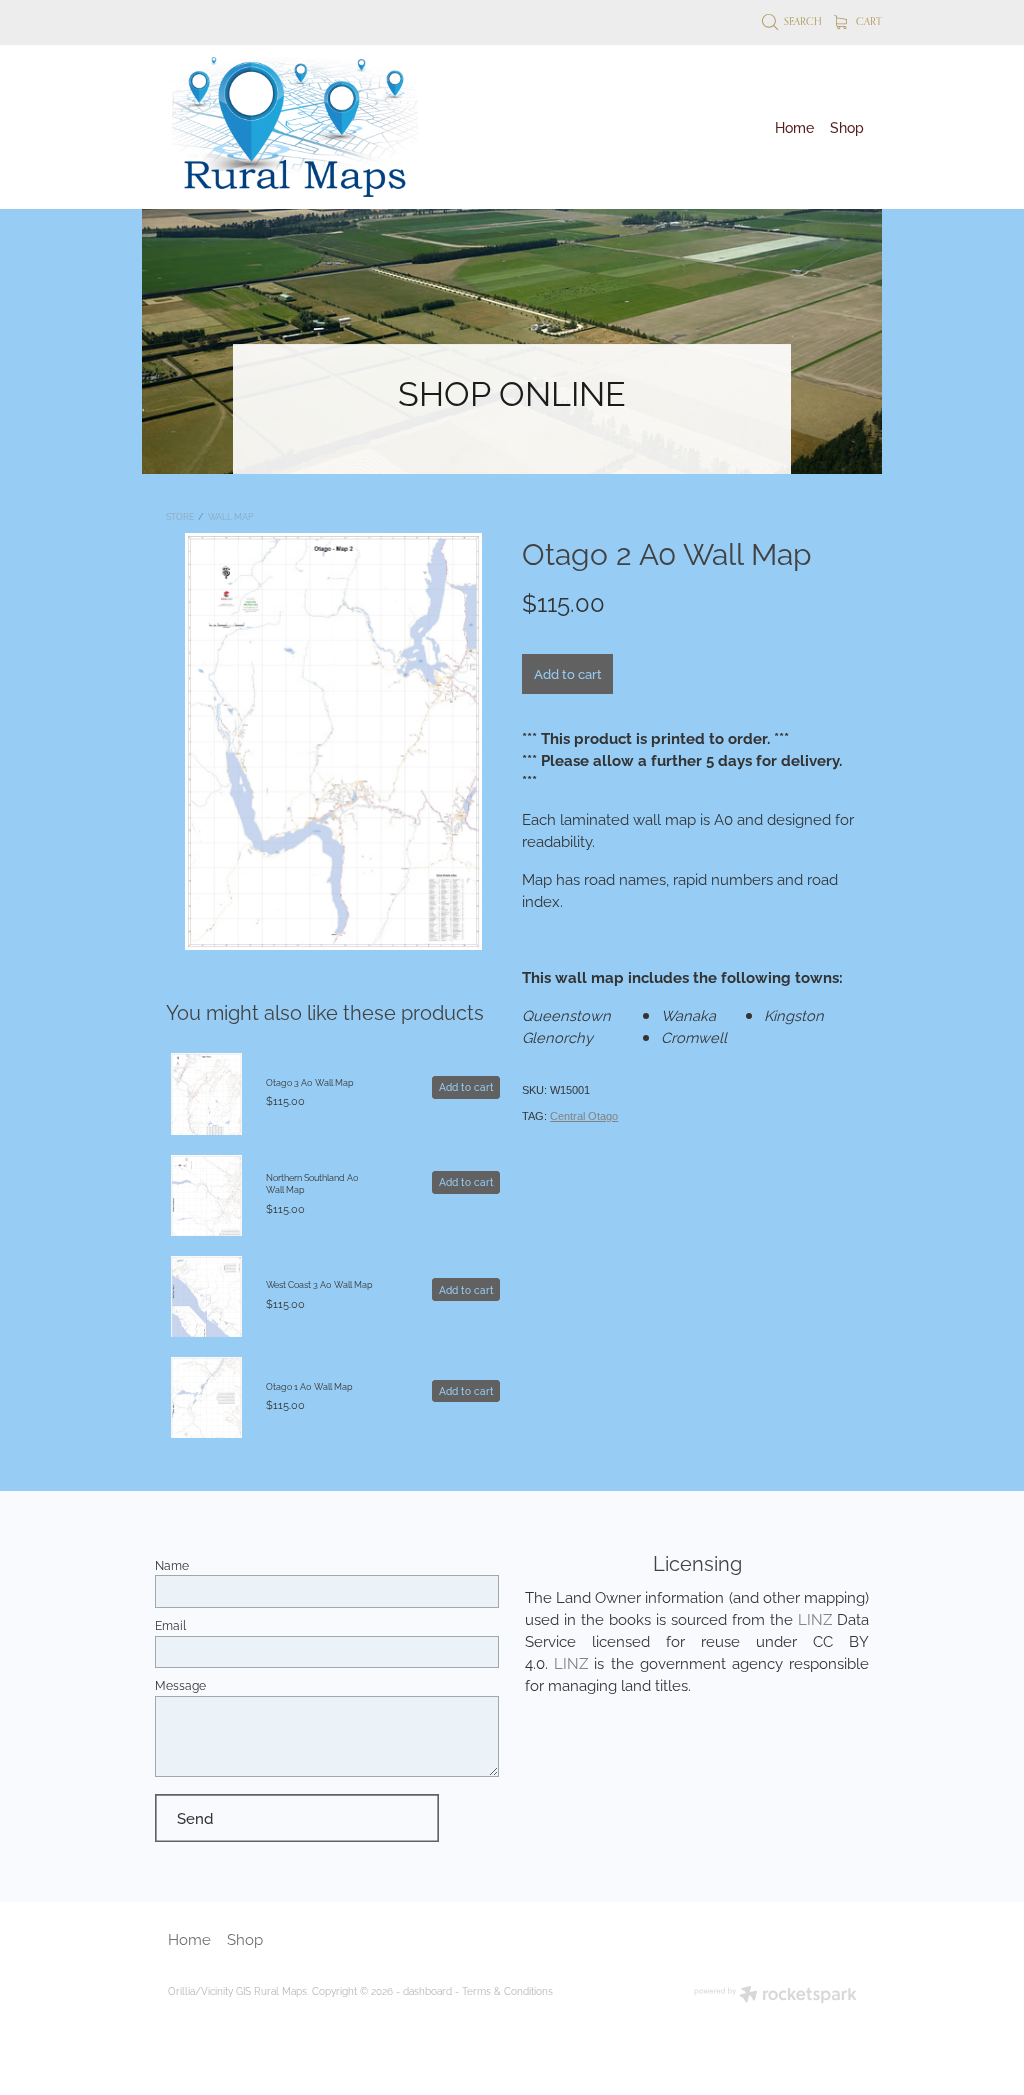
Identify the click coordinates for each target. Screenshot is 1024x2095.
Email (170, 1625)
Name (172, 1565)
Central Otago (584, 1116)
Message (180, 1685)
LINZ (815, 1618)
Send (195, 1817)
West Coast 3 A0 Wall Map (319, 1284)
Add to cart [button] (568, 673)
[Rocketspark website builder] (775, 1995)
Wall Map (231, 516)
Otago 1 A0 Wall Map (309, 1386)
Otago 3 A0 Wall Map (310, 1082)
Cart (867, 21)
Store (180, 516)
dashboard (427, 1990)
